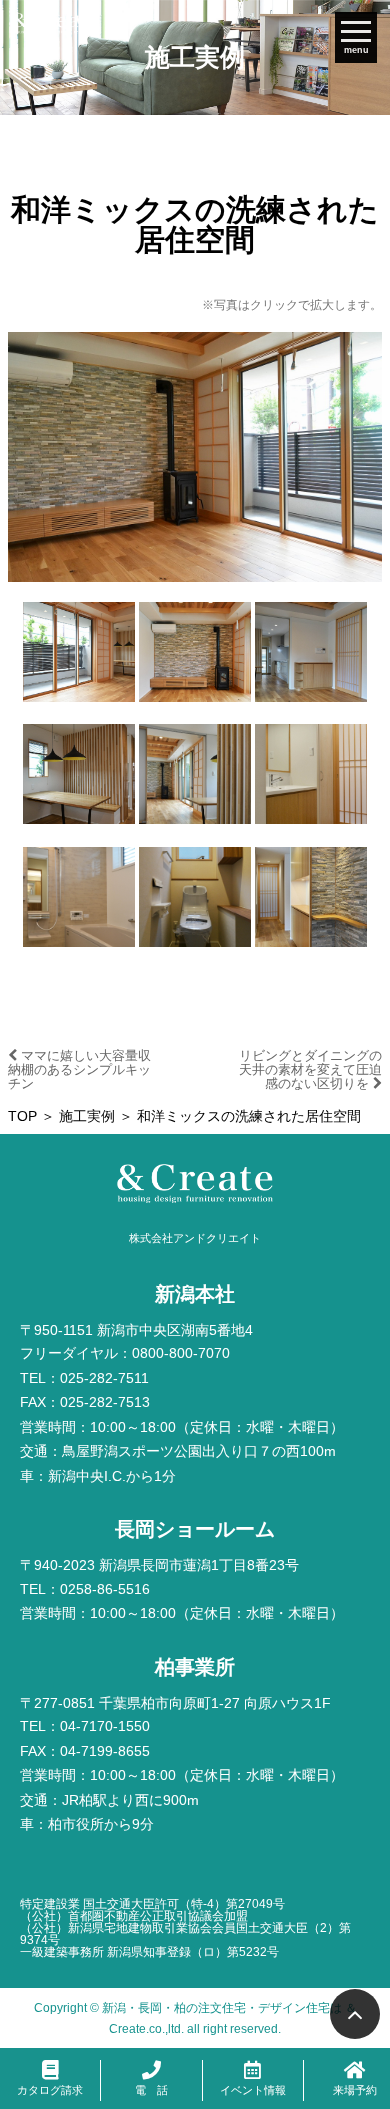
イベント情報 (253, 2090)
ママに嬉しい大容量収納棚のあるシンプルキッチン (79, 1069)
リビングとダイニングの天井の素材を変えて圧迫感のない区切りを (310, 1069)
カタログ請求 (50, 2090)
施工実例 (87, 1116)
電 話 (151, 2090)
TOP (22, 1116)
